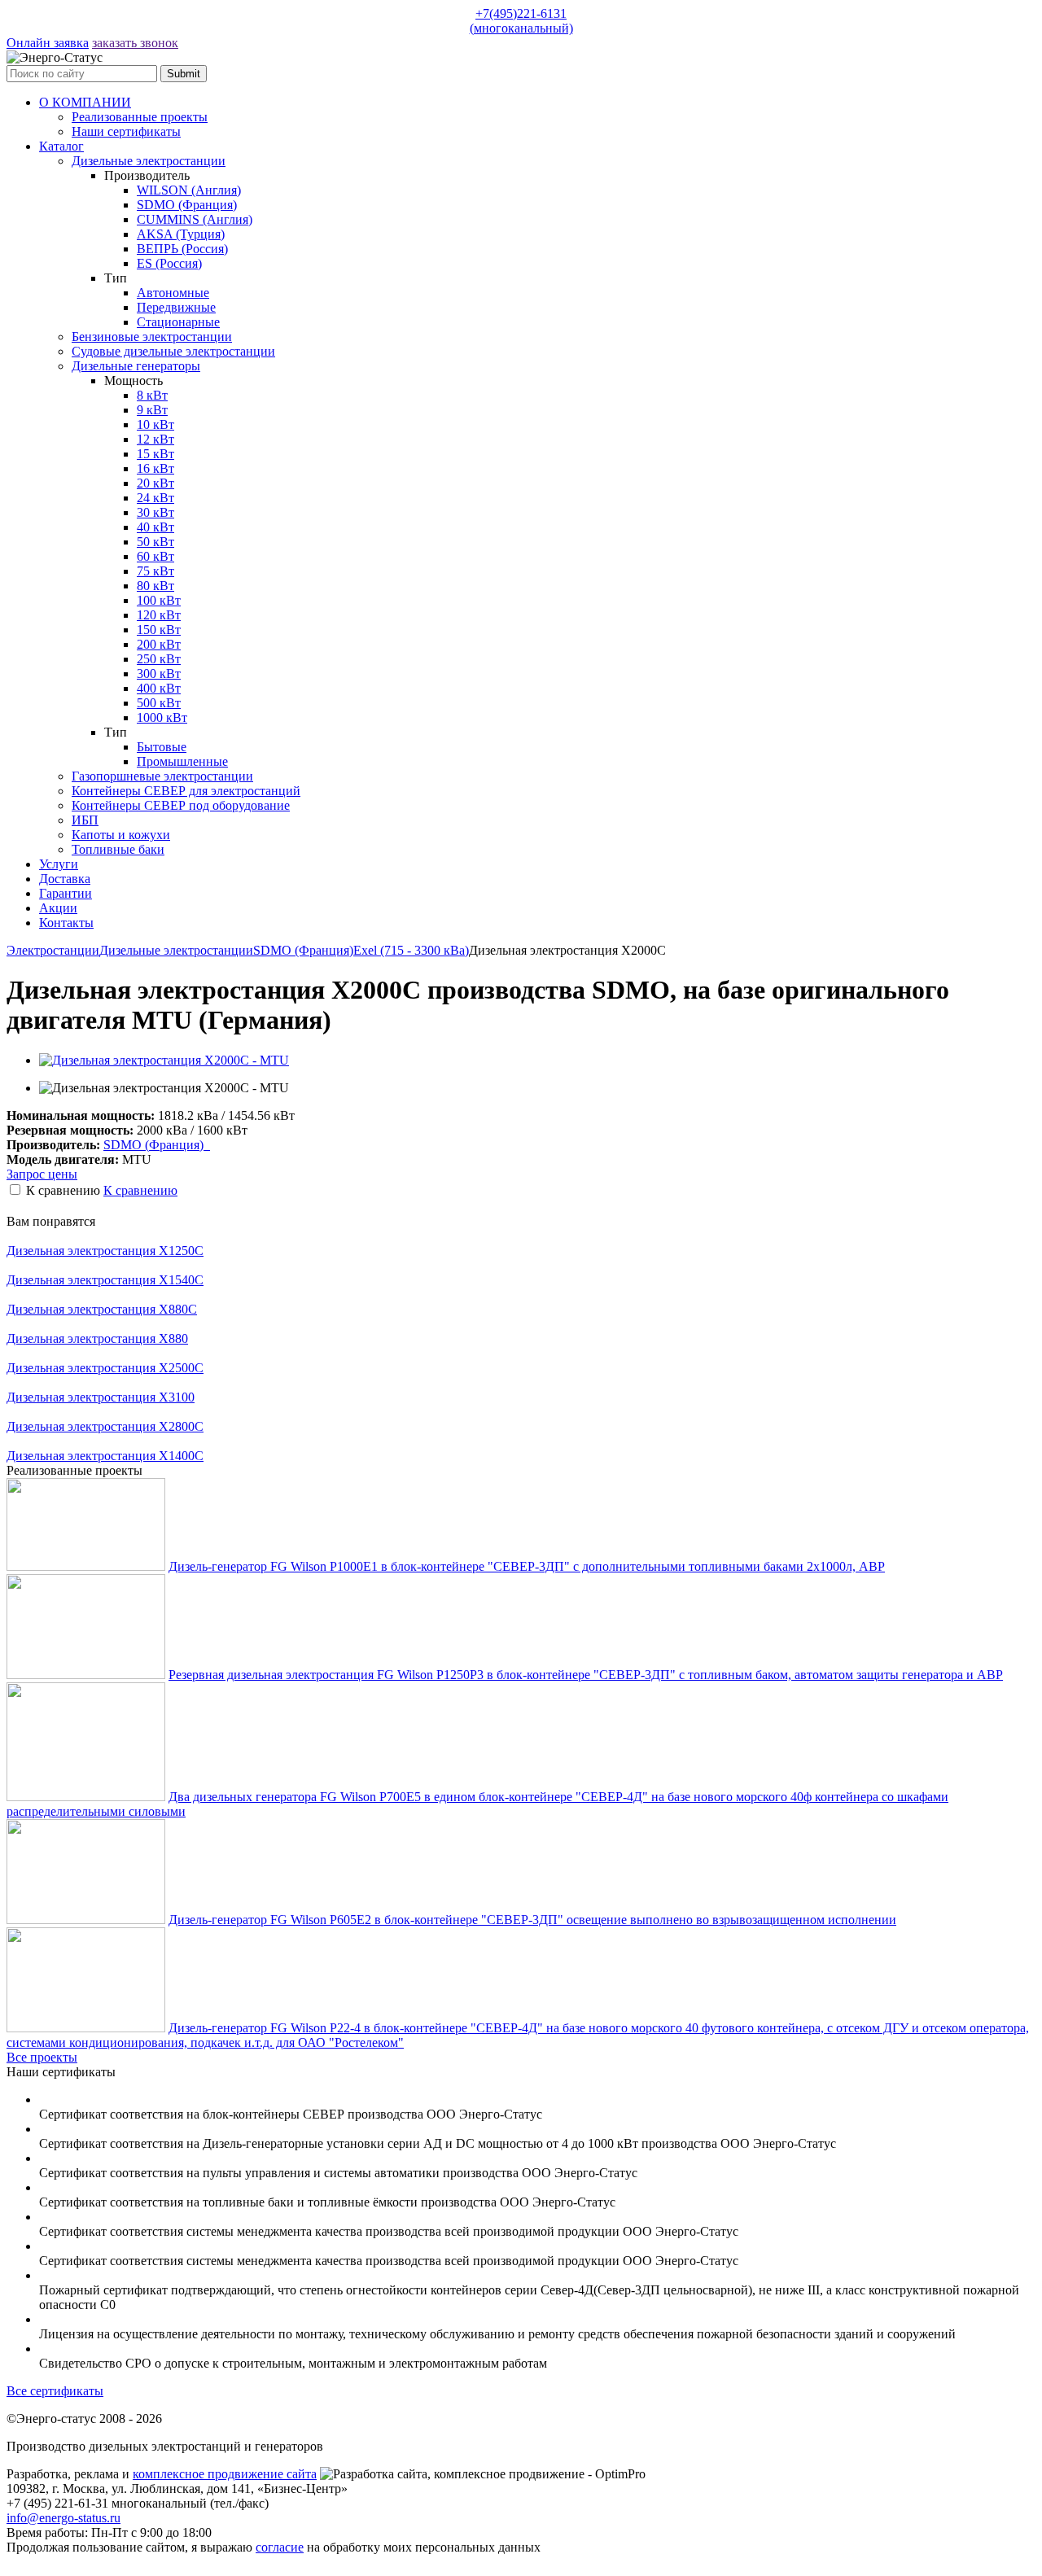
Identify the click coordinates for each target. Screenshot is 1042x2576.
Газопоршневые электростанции (162, 776)
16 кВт (155, 468)
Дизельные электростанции (149, 161)
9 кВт (152, 410)
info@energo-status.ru (63, 2518)
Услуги (59, 864)
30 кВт (155, 512)
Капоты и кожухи (121, 835)
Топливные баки (118, 849)
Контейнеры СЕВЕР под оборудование (181, 805)
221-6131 (521, 21)
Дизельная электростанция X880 (97, 1338)
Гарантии (66, 893)
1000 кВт (162, 717)
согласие (280, 2547)
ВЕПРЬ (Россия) (182, 249)
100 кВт (159, 600)
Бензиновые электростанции (152, 337)
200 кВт (159, 644)
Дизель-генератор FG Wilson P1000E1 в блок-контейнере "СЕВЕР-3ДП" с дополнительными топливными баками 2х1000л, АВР (527, 1566)
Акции (58, 908)
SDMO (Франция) (187, 205)
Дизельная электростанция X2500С (105, 1368)
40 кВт (155, 527)
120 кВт (159, 615)
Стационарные (178, 322)
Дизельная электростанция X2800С (105, 1426)
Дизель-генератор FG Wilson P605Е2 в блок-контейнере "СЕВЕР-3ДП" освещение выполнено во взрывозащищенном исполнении (532, 1920)
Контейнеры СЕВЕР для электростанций (186, 791)
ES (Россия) (169, 263)
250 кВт (159, 659)
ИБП (85, 820)
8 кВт (152, 395)
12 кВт (155, 439)
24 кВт (155, 498)
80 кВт (155, 586)
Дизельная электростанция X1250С (105, 1251)
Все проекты (42, 2057)
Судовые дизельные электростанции (173, 351)
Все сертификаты (55, 2391)
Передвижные (176, 307)
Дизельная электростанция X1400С (105, 1456)
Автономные (173, 293)
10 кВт (155, 424)
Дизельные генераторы (136, 366)
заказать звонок (135, 43)
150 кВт (159, 630)
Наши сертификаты (126, 131)
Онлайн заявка (48, 43)
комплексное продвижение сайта (225, 2474)
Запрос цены (42, 1174)
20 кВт (155, 483)
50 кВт (155, 542)
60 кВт (155, 556)
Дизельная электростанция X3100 (101, 1397)
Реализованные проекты (140, 117)
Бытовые (162, 747)
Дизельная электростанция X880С (102, 1309)
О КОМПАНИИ (85, 102)
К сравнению (140, 1190)
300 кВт (159, 674)
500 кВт (159, 703)
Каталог (61, 146)
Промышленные (182, 761)
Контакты (66, 923)
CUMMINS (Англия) (195, 219)
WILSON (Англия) (189, 190)
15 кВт (155, 454)
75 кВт (155, 571)
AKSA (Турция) (181, 234)
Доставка (65, 879)
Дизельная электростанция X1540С (105, 1280)
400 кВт (159, 688)
